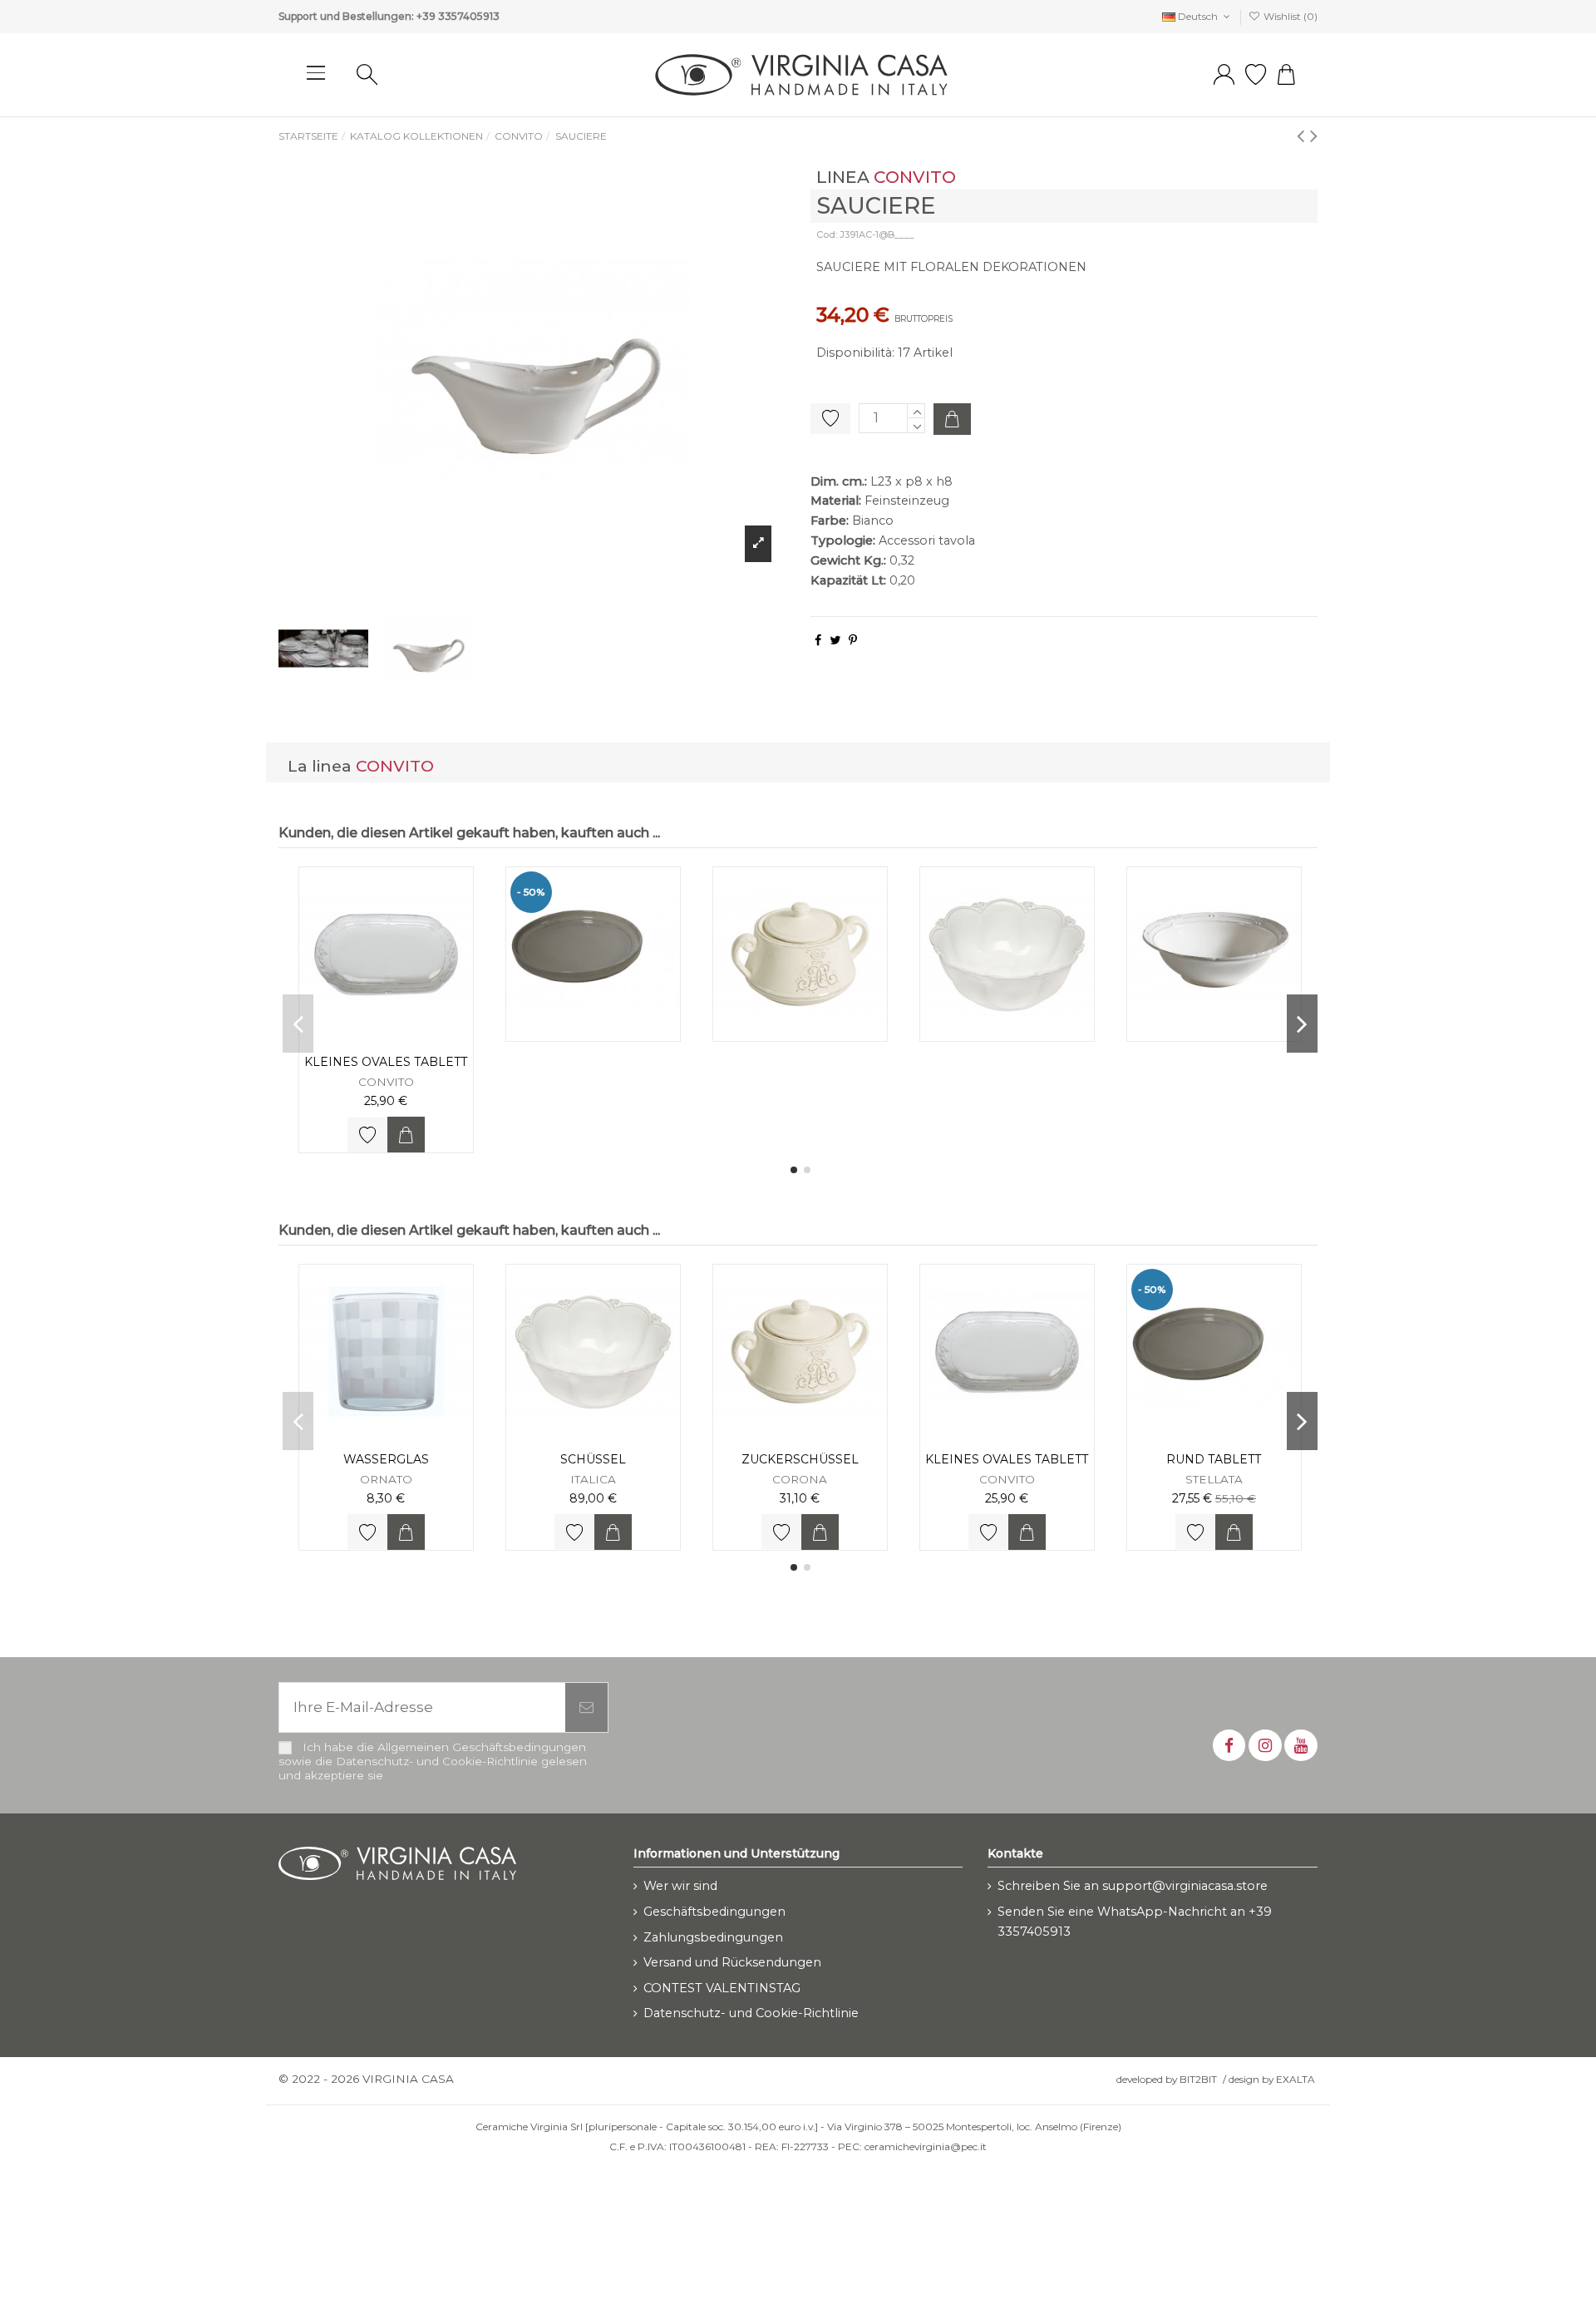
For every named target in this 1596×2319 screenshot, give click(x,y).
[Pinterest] (853, 640)
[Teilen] (818, 640)
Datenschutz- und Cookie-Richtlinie (751, 2013)
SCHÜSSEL (593, 1459)
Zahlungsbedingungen (713, 1937)
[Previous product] (1303, 135)
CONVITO (915, 177)
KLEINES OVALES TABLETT (386, 1062)
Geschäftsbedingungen (714, 1912)
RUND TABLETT (1214, 1459)
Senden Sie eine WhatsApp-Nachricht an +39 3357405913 (1135, 1922)
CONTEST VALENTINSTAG (722, 1988)
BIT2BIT (1198, 2079)
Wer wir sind (680, 1886)
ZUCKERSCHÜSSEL (800, 1459)
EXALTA (1296, 2079)
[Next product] (1314, 135)
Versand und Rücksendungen (732, 1962)
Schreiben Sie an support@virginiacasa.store (1133, 1886)
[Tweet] (835, 640)
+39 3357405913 (458, 16)
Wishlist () (1289, 16)
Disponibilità (854, 353)
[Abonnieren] (586, 1708)
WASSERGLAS (386, 1459)
